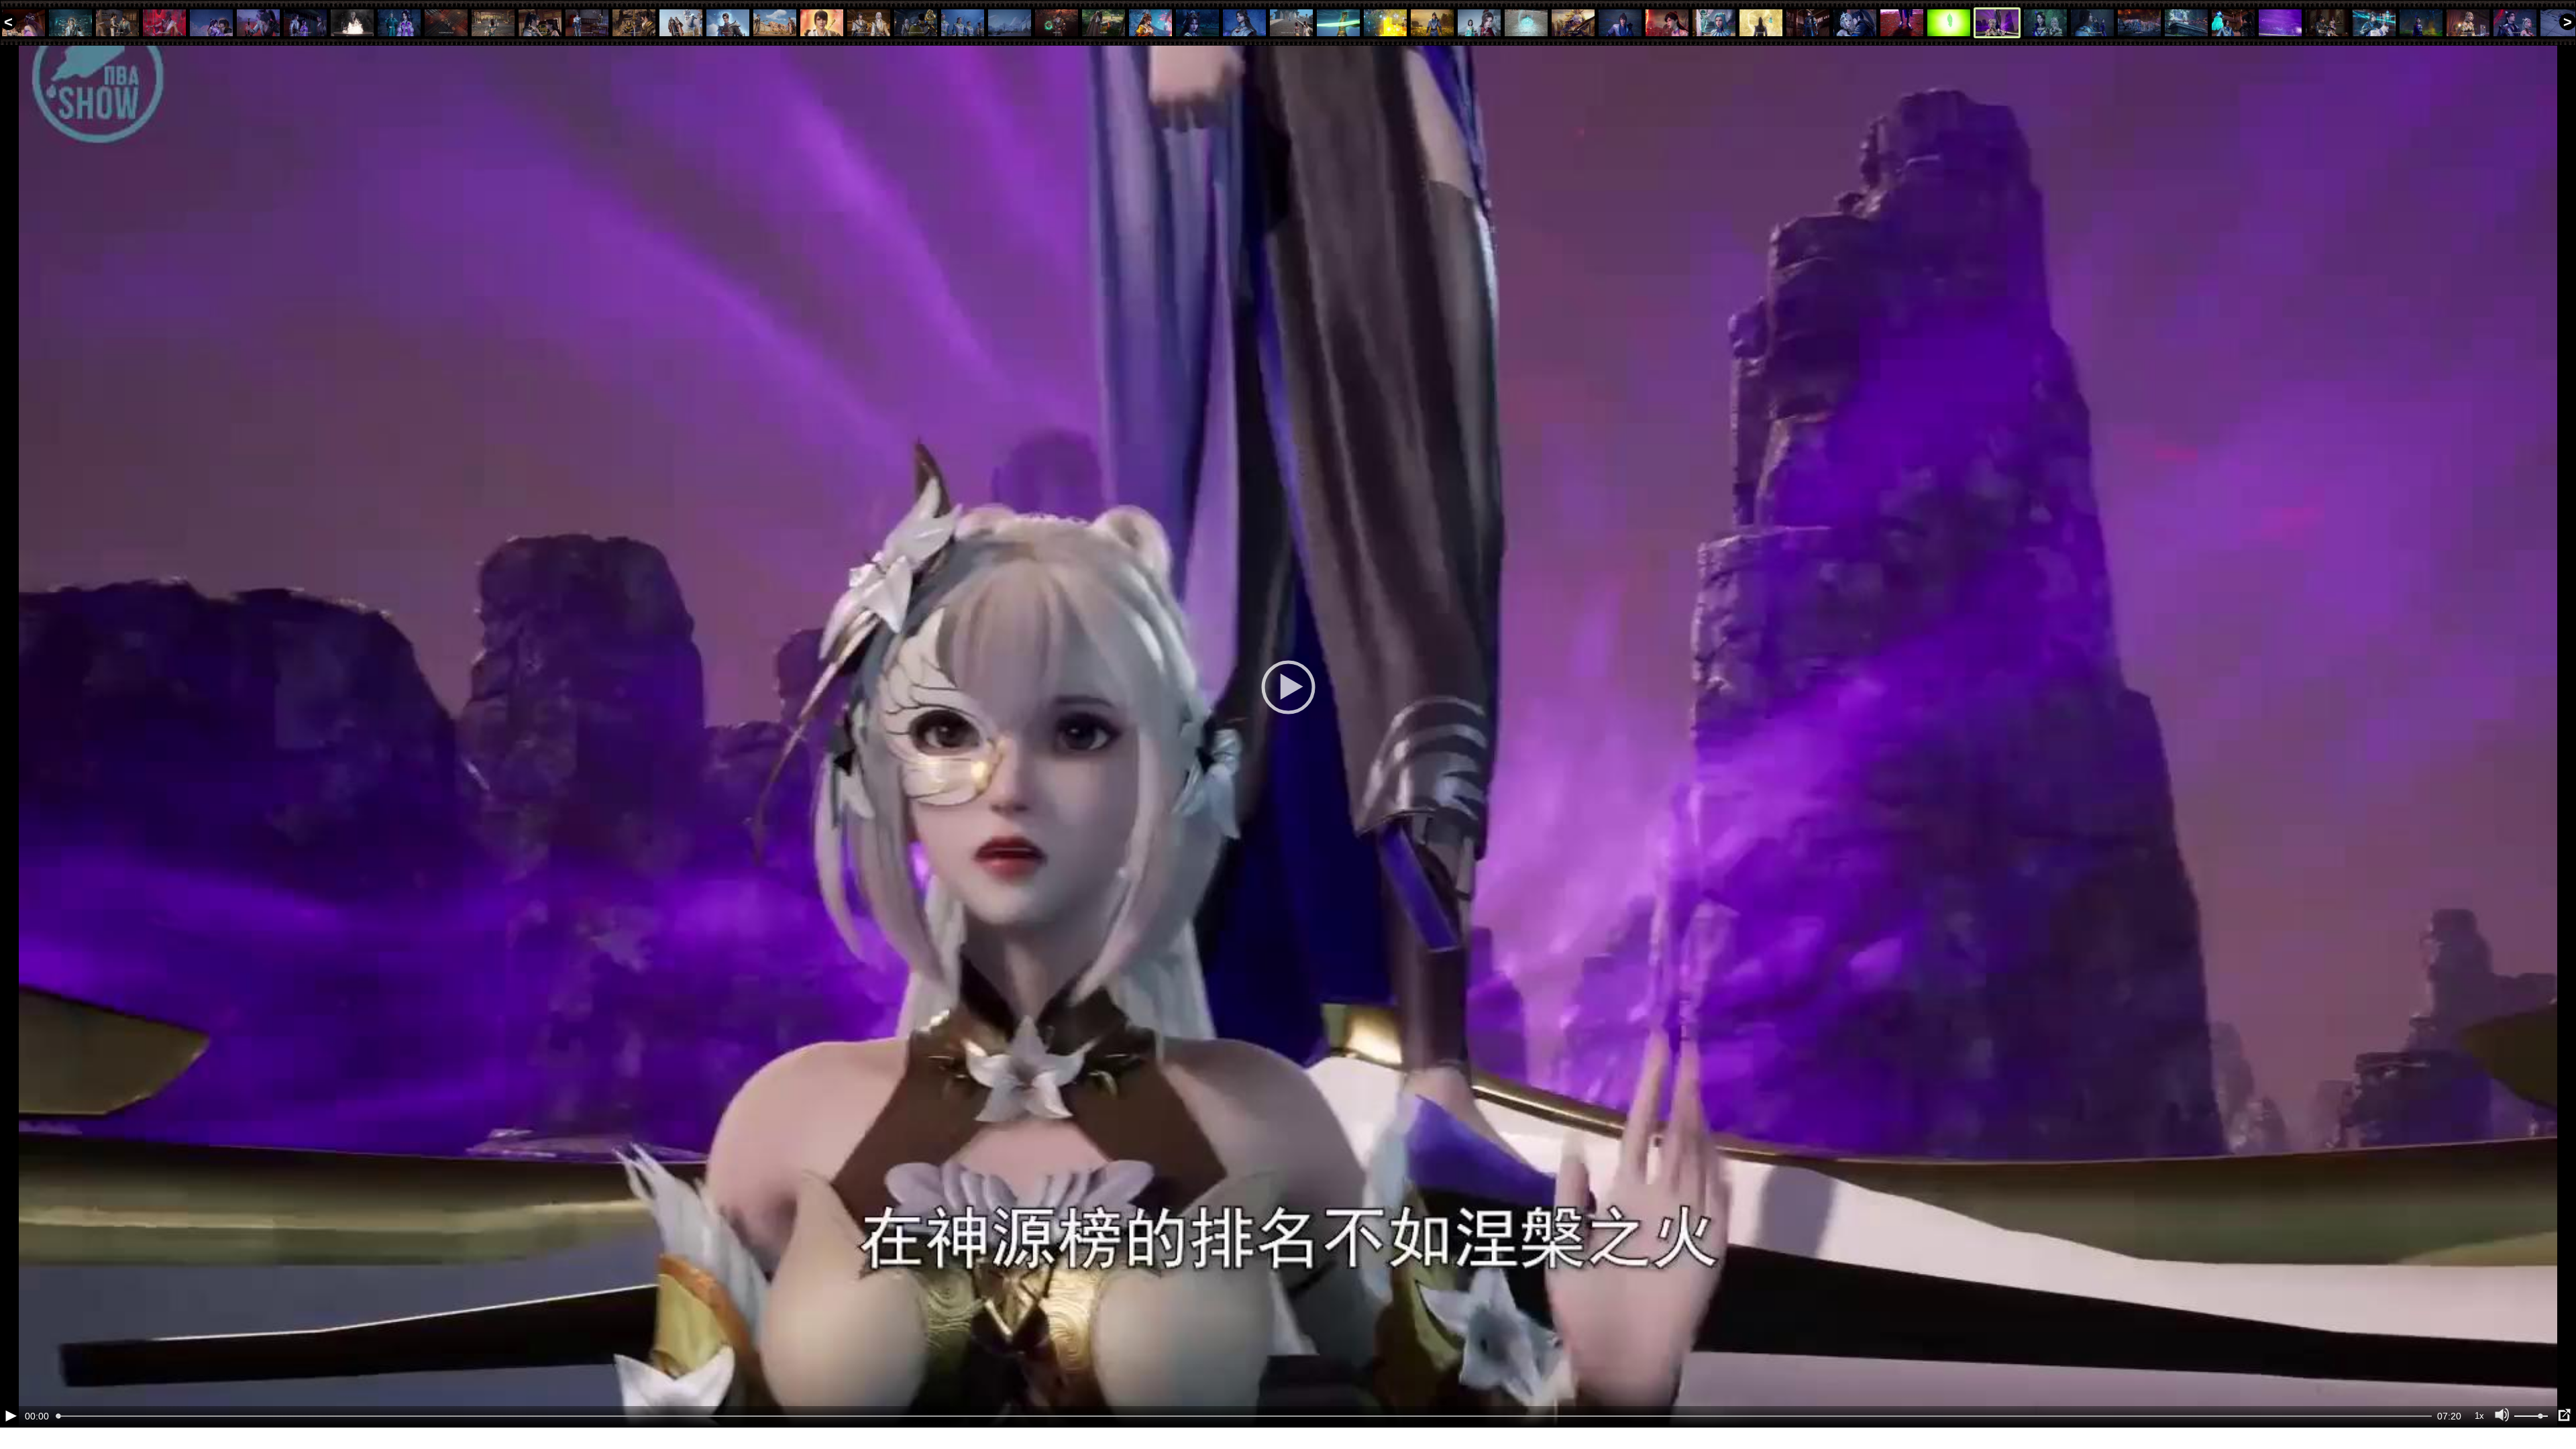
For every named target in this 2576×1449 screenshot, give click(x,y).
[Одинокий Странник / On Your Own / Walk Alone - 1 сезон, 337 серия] (2233, 23)
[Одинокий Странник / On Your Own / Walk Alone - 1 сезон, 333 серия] (2045, 23)
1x (2479, 1416)
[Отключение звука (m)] (2502, 1415)
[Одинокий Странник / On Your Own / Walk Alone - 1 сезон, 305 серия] (728, 23)
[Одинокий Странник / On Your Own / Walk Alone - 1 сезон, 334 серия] (2092, 23)
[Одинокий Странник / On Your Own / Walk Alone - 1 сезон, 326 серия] (1714, 23)
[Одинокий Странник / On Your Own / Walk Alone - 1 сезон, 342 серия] (2468, 23)
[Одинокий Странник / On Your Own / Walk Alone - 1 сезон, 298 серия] (399, 23)
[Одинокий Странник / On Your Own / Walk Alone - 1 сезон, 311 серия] (1010, 23)
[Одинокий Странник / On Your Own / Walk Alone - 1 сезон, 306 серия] (775, 23)
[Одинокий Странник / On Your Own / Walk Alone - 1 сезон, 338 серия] (2280, 23)
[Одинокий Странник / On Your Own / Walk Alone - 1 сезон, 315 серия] (1197, 23)
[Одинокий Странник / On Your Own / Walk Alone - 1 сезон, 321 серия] (1479, 23)
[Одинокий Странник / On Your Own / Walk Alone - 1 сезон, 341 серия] (2421, 23)
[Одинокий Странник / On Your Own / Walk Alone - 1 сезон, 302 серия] (587, 23)
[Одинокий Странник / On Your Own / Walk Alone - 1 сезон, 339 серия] (2327, 23)
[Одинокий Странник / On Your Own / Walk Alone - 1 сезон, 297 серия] (352, 23)
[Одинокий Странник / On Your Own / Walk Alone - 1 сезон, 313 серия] (1104, 23)
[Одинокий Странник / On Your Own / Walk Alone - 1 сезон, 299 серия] (446, 23)
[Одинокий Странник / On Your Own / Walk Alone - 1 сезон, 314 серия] (1150, 23)
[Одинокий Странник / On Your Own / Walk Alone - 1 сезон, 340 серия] (2374, 23)
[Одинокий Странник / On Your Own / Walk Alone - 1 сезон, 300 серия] (493, 23)
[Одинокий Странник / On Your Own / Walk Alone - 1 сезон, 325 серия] (1667, 23)
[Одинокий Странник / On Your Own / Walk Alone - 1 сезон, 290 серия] (23, 23)
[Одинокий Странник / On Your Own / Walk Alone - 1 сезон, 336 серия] (2186, 23)
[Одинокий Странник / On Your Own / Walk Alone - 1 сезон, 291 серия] (70, 23)
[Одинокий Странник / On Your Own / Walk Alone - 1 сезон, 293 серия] (164, 23)
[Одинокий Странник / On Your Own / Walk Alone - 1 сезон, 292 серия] (117, 23)
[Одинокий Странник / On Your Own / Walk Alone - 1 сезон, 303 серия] (634, 23)
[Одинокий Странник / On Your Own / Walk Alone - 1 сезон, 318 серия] (1338, 23)
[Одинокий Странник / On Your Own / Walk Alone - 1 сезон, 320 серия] (1432, 23)
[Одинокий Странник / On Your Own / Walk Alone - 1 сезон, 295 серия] (258, 23)
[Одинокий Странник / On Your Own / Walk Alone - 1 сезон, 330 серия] (1902, 23)
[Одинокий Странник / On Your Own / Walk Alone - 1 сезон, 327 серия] (1761, 23)
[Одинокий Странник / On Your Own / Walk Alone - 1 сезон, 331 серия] (1949, 23)
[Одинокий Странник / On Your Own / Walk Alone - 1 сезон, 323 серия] (1573, 23)
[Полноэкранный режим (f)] (2564, 1415)
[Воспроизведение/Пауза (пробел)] (11, 1415)
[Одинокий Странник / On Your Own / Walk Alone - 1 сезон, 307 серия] (822, 23)
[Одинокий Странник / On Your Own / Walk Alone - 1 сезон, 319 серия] (1385, 23)
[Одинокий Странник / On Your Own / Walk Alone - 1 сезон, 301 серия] (540, 23)
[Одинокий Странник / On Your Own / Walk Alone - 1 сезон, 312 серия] (1057, 23)
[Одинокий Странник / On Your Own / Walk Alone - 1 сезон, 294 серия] (211, 23)
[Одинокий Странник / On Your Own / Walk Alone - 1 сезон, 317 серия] (1291, 23)
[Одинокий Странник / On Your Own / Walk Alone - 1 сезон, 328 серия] (1808, 23)
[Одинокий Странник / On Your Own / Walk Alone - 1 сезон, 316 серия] (1244, 23)
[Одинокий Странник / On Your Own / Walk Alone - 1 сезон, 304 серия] (681, 23)
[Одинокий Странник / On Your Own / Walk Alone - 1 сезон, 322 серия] (1526, 23)
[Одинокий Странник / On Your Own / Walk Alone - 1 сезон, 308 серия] (869, 23)
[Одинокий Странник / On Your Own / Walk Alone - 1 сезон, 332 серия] (1997, 23)
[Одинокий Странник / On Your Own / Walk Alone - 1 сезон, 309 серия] (916, 23)
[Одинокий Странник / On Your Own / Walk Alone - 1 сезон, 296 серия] (305, 23)
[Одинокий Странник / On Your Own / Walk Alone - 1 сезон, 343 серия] (2515, 23)
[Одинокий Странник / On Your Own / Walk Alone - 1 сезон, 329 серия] (1855, 23)
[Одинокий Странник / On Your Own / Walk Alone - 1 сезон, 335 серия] (2139, 23)
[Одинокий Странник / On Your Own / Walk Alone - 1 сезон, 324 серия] (1620, 23)
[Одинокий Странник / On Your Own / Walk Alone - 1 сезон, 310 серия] (963, 23)
